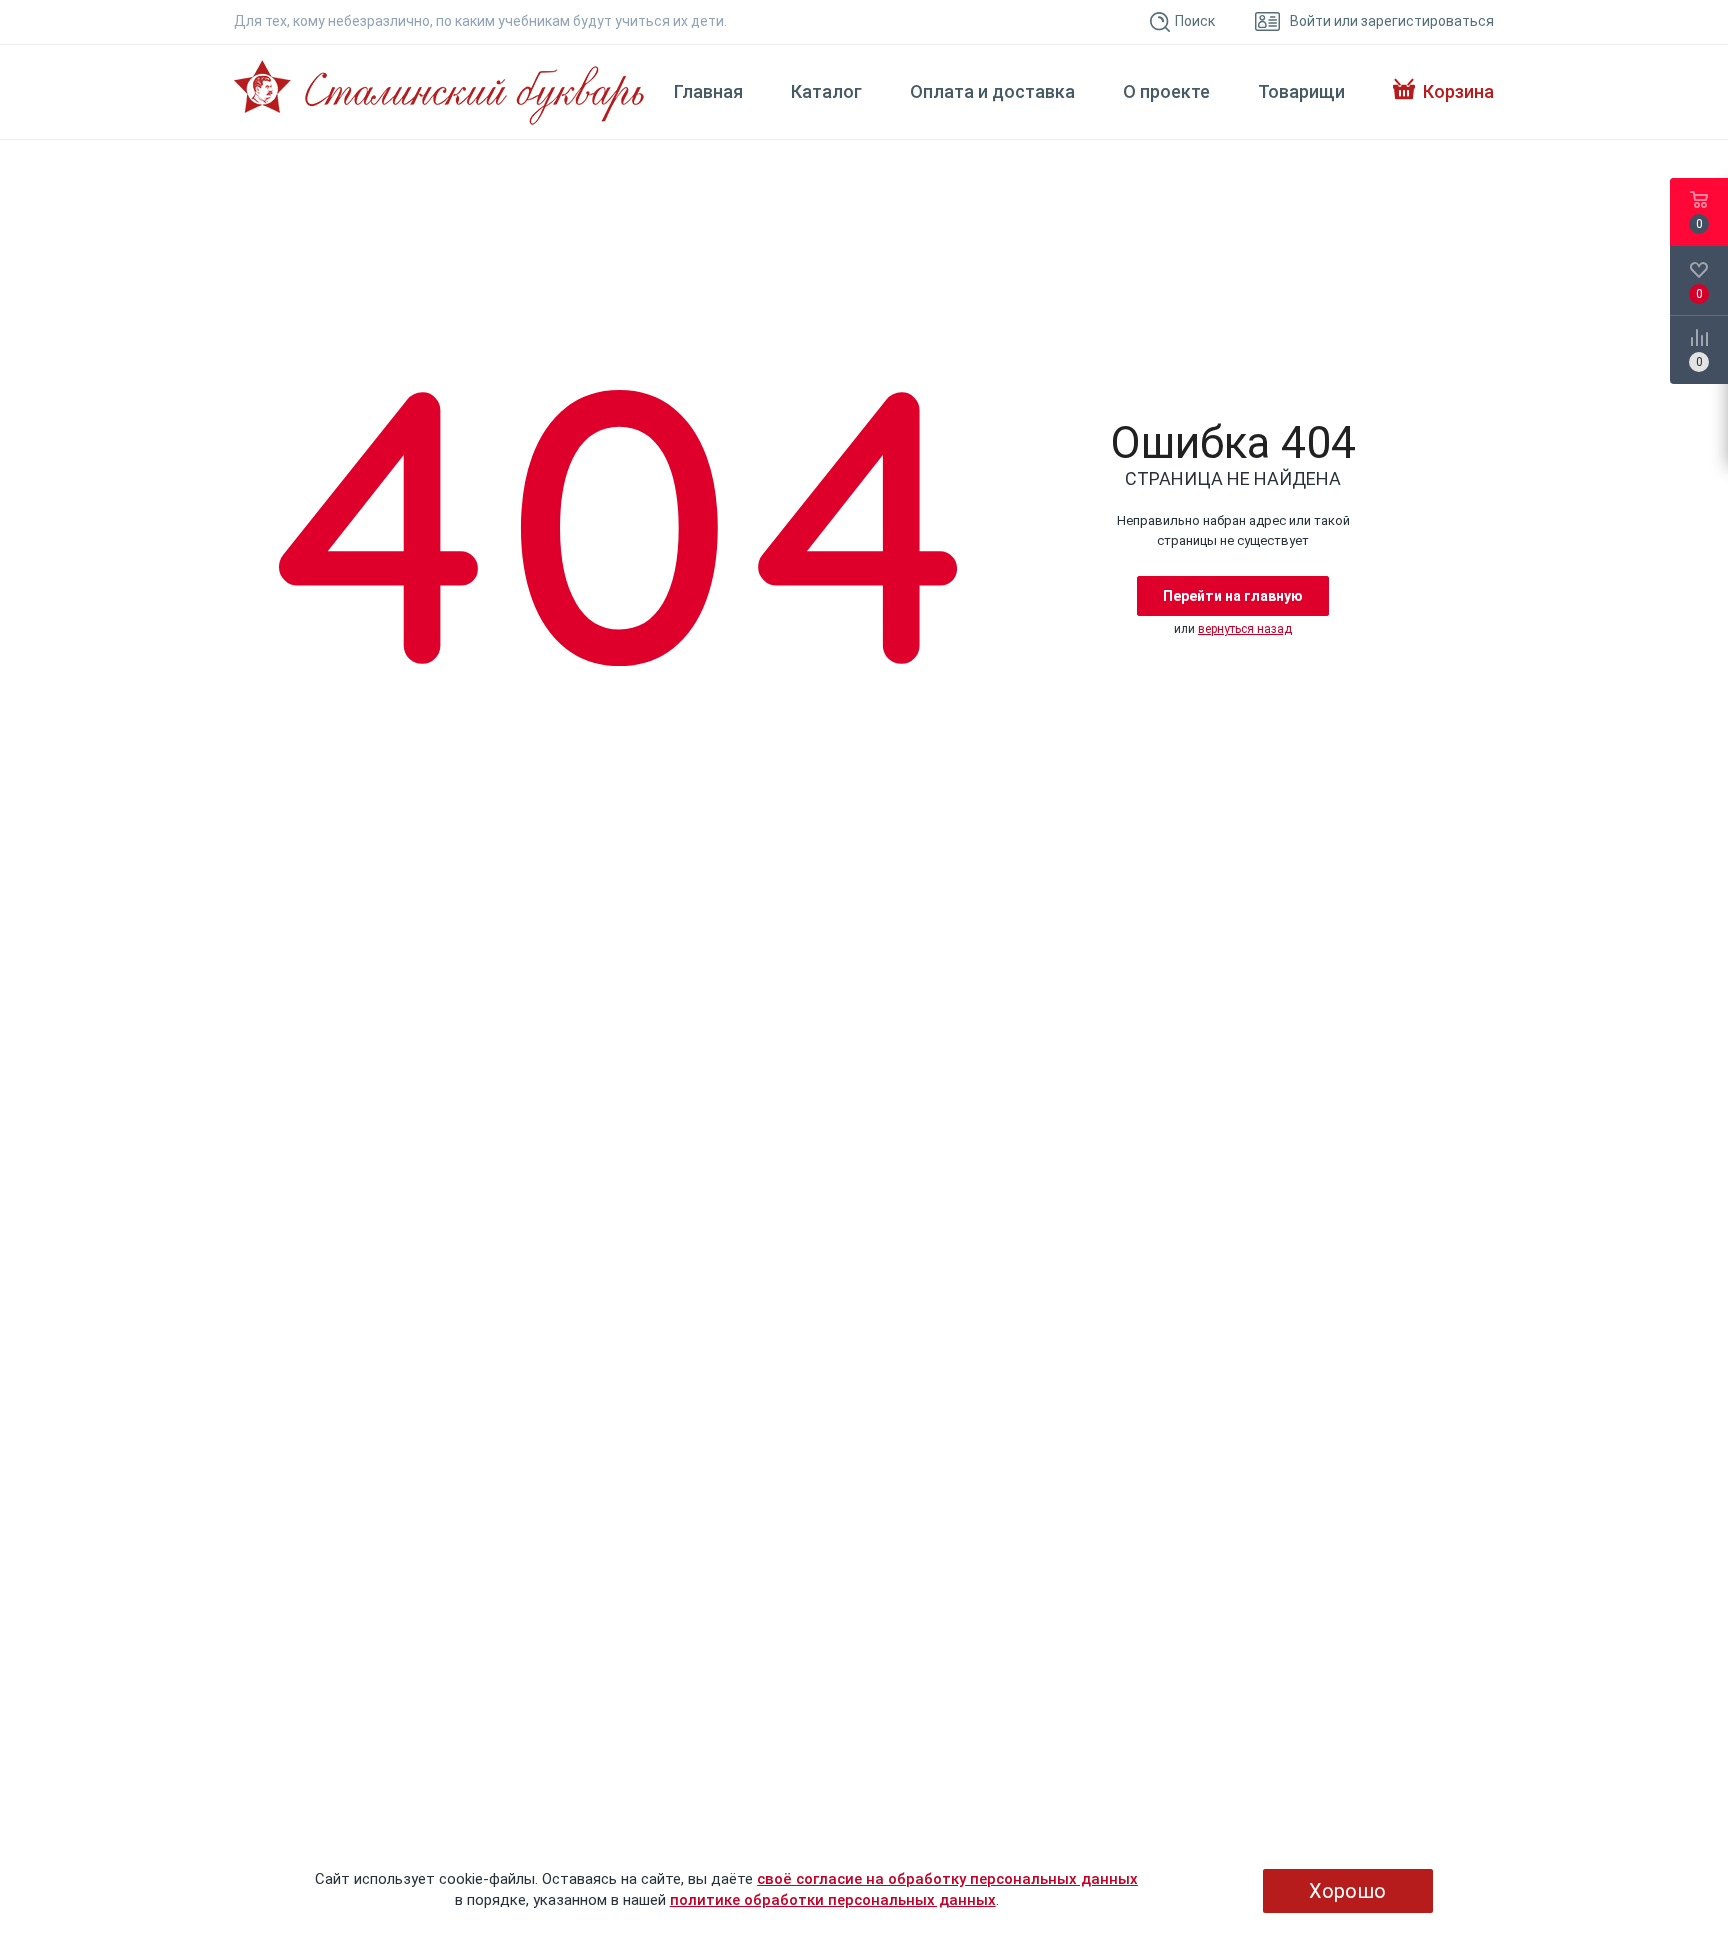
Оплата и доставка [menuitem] (992, 92)
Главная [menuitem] (708, 92)
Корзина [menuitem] (1458, 92)
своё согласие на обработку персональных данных (947, 1879)
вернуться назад (1245, 629)
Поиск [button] (1195, 21)
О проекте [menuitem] (1166, 92)
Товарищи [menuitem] (1301, 92)
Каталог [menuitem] (826, 92)
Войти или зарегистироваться (1392, 21)
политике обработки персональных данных (833, 1900)
